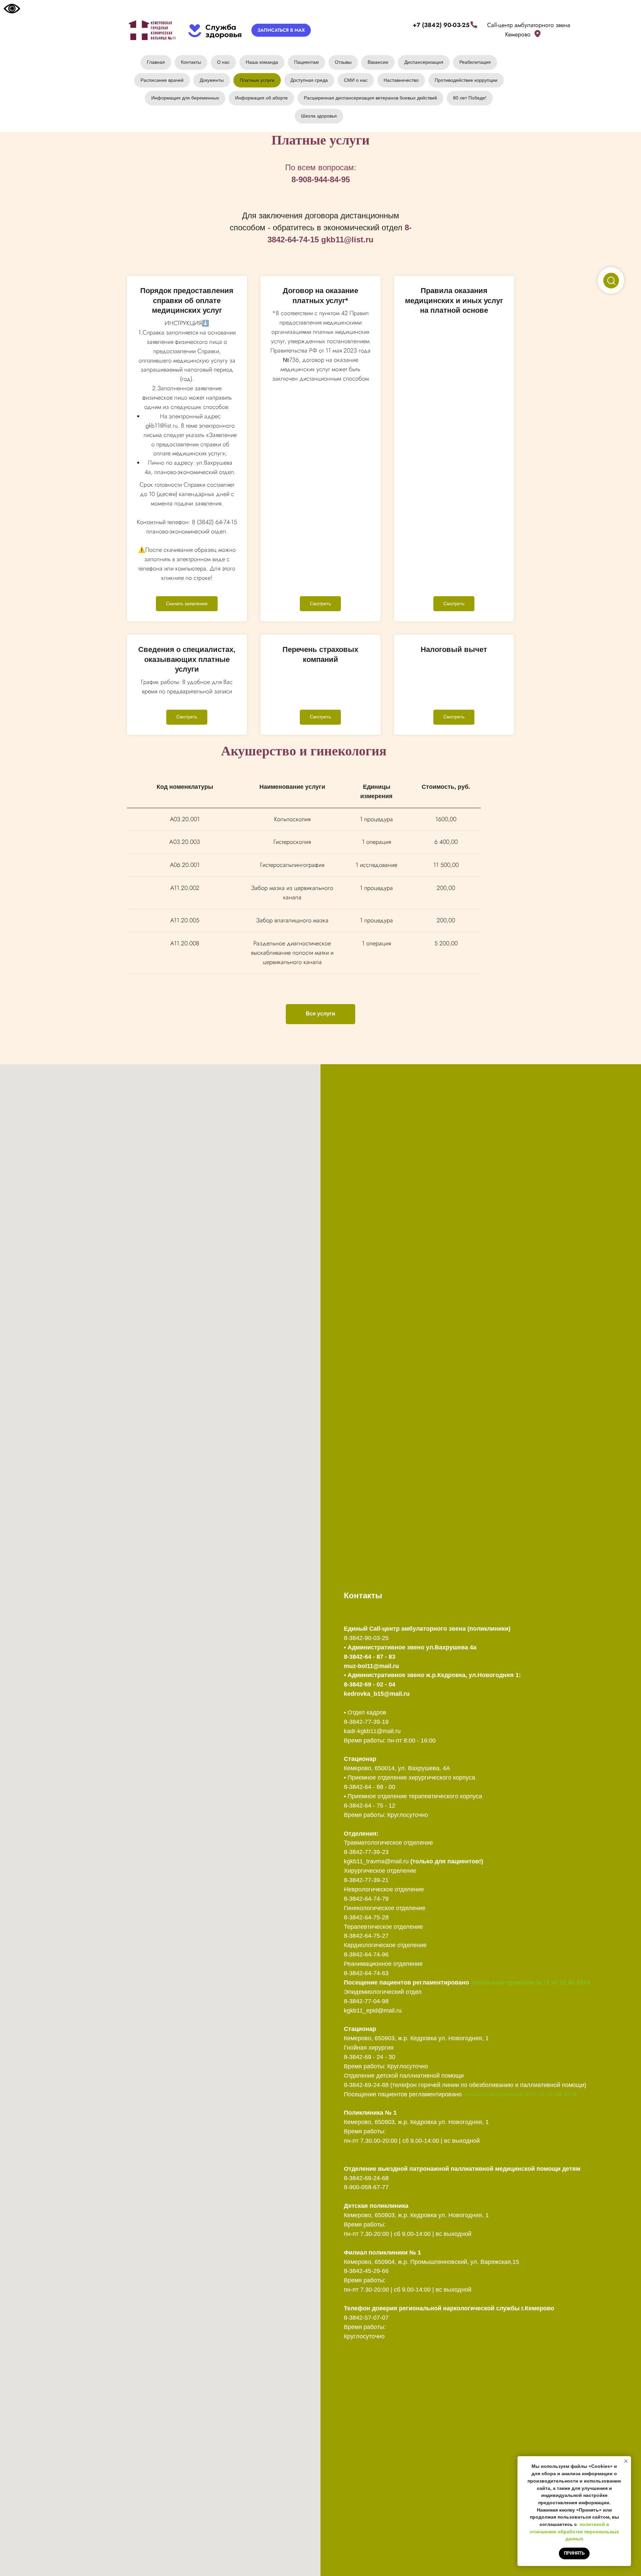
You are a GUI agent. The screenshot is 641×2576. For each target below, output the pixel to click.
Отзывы (343, 62)
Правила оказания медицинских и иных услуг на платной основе (454, 300)
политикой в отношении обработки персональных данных (574, 2531)
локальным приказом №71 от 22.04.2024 (530, 1982)
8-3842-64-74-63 (366, 1973)
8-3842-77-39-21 (366, 1880)
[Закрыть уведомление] (626, 2461)
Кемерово (518, 34)
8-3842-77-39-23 (366, 1852)
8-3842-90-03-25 (366, 1638)
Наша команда (262, 62)
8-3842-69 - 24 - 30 (370, 2057)
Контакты (191, 62)
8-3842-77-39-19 (366, 1722)
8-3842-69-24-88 (366, 2085)
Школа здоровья (319, 116)
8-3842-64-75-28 (366, 1917)
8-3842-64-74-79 (366, 1899)
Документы (212, 80)
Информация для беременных (185, 98)
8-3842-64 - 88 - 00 (370, 1787)
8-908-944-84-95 (321, 179)
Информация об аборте (261, 98)
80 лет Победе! (470, 98)
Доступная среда (309, 80)
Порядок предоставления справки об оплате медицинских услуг (187, 300)
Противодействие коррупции (466, 80)
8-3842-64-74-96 (366, 1954)
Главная (156, 62)
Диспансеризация (424, 62)
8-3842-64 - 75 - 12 (370, 1806)
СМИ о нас (356, 80)
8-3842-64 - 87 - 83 (370, 1657)
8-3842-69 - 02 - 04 (370, 1684)
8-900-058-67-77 (366, 2187)
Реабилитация (475, 62)
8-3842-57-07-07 (366, 2318)
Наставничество (401, 80)
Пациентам (306, 62)
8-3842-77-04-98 (366, 2001)
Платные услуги (257, 80)
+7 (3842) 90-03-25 (441, 25)
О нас (223, 62)
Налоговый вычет (454, 649)
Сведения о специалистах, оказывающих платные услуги (187, 659)
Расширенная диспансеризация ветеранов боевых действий (370, 98)
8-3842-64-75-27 (366, 1936)
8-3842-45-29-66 (366, 2271)
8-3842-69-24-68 (366, 2178)
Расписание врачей (162, 80)
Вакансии (378, 62)
